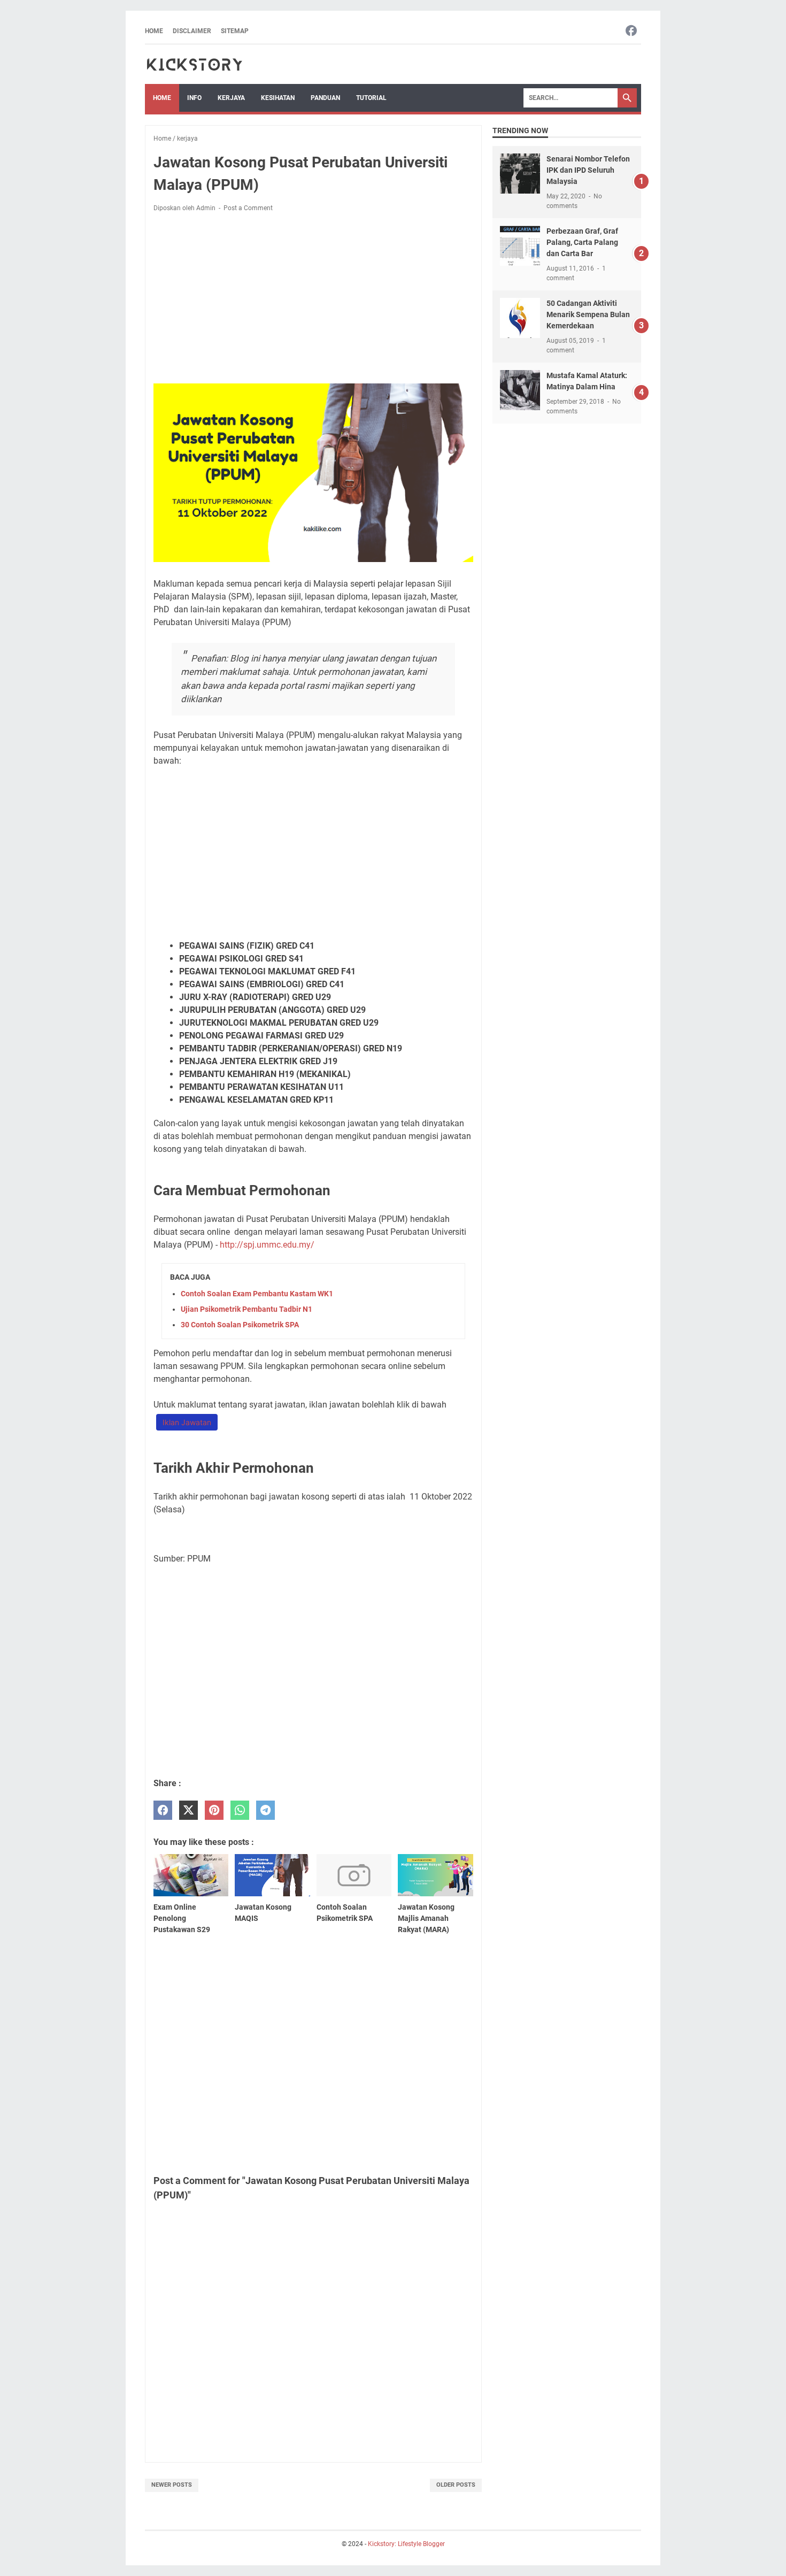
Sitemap (235, 31)
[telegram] (265, 1810)
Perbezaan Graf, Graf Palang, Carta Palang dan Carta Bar (582, 242)
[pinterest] (214, 1810)
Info (194, 98)
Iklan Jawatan (187, 1422)
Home (154, 31)
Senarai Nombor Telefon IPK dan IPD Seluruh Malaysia (588, 170)
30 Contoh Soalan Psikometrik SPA (240, 1325)
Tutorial (371, 98)
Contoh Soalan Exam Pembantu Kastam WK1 (257, 1294)
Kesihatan (278, 98)
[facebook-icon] (631, 31)
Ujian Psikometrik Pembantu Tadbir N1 (246, 1309)
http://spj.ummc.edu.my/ (267, 1245)
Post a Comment (248, 208)
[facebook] (163, 1810)
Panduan (325, 98)
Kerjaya (231, 98)
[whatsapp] (240, 1810)
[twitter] (188, 1810)
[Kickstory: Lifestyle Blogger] (194, 64)
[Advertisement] (313, 300)
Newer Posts (172, 2485)
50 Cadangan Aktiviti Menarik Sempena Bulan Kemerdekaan (588, 314)
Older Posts (456, 2485)
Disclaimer (192, 31)
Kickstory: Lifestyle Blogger (406, 2544)
